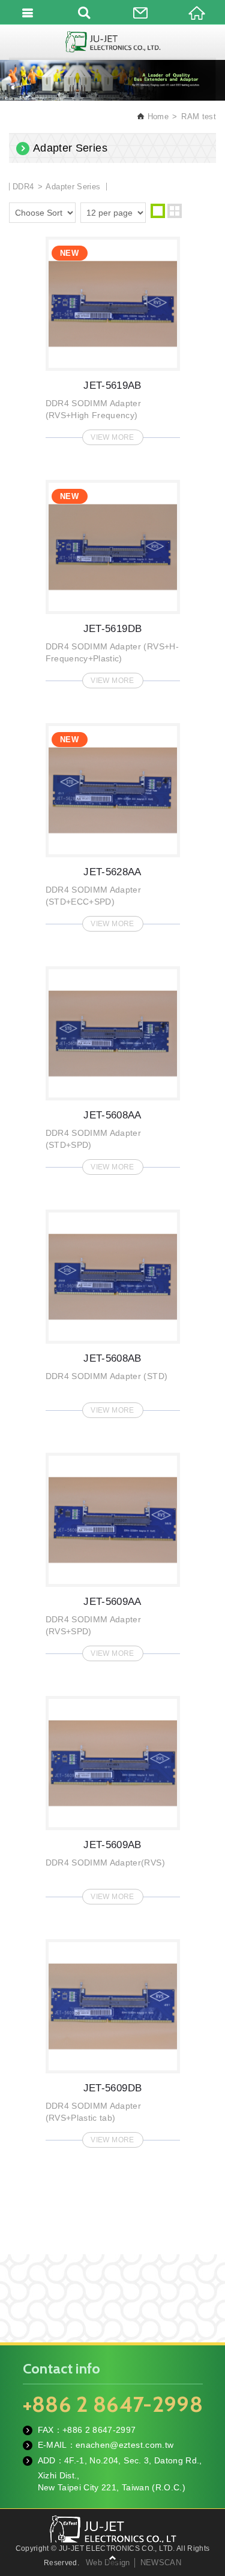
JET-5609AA (113, 1553)
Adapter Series (73, 187)
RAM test (199, 117)
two (175, 211)
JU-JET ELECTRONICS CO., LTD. (113, 42)
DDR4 (25, 187)
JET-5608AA (113, 1067)
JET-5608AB (113, 1310)
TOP (113, 2558)
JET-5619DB (113, 580)
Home (157, 117)
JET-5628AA (113, 824)
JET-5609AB (113, 1797)
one (158, 211)
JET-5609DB (113, 2040)
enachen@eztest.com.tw (124, 2445)
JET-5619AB (113, 337)
